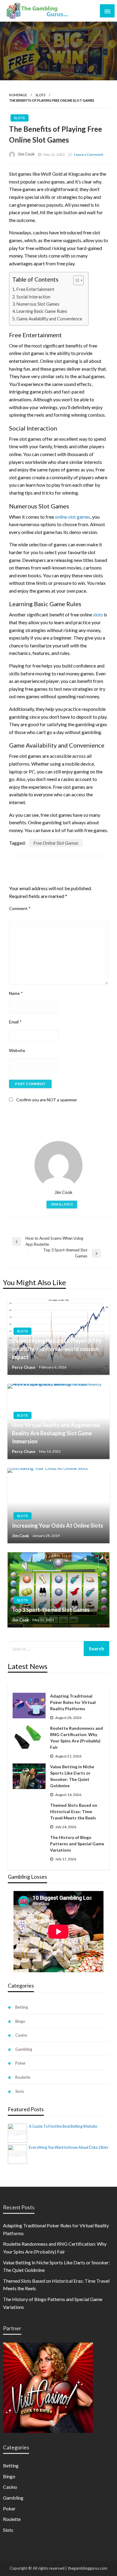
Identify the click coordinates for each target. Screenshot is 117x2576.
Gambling (24, 2049)
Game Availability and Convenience (49, 319)
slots (98, 614)
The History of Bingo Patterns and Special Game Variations (77, 1844)
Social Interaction (33, 297)
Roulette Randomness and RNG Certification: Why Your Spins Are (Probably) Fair (76, 1738)
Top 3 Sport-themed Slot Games (51, 1610)
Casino (21, 2035)
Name (16, 993)
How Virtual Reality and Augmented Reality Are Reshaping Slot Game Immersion (56, 1433)
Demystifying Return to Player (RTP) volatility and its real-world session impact (56, 1349)
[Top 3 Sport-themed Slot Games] (58, 1590)
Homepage (18, 95)
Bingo (20, 2021)
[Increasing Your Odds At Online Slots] (58, 1506)
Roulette (23, 2077)
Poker (21, 2063)
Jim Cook (26, 154)
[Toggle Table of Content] (75, 280)
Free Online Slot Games (56, 843)
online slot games (73, 517)
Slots (40, 95)
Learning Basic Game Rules (42, 311)
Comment (20, 908)
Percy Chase (24, 1367)
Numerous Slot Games (38, 304)
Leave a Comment (89, 154)
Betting (22, 2007)
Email (15, 1022)
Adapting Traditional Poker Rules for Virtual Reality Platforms (73, 1702)
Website (17, 1050)
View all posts (62, 1204)
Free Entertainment (35, 289)
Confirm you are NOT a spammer (46, 1100)
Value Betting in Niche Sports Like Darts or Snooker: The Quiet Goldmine (72, 1776)
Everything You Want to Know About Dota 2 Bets (69, 2147)
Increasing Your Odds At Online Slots (58, 1526)
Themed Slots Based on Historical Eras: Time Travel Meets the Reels (74, 1811)
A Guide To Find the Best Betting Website (63, 2126)
